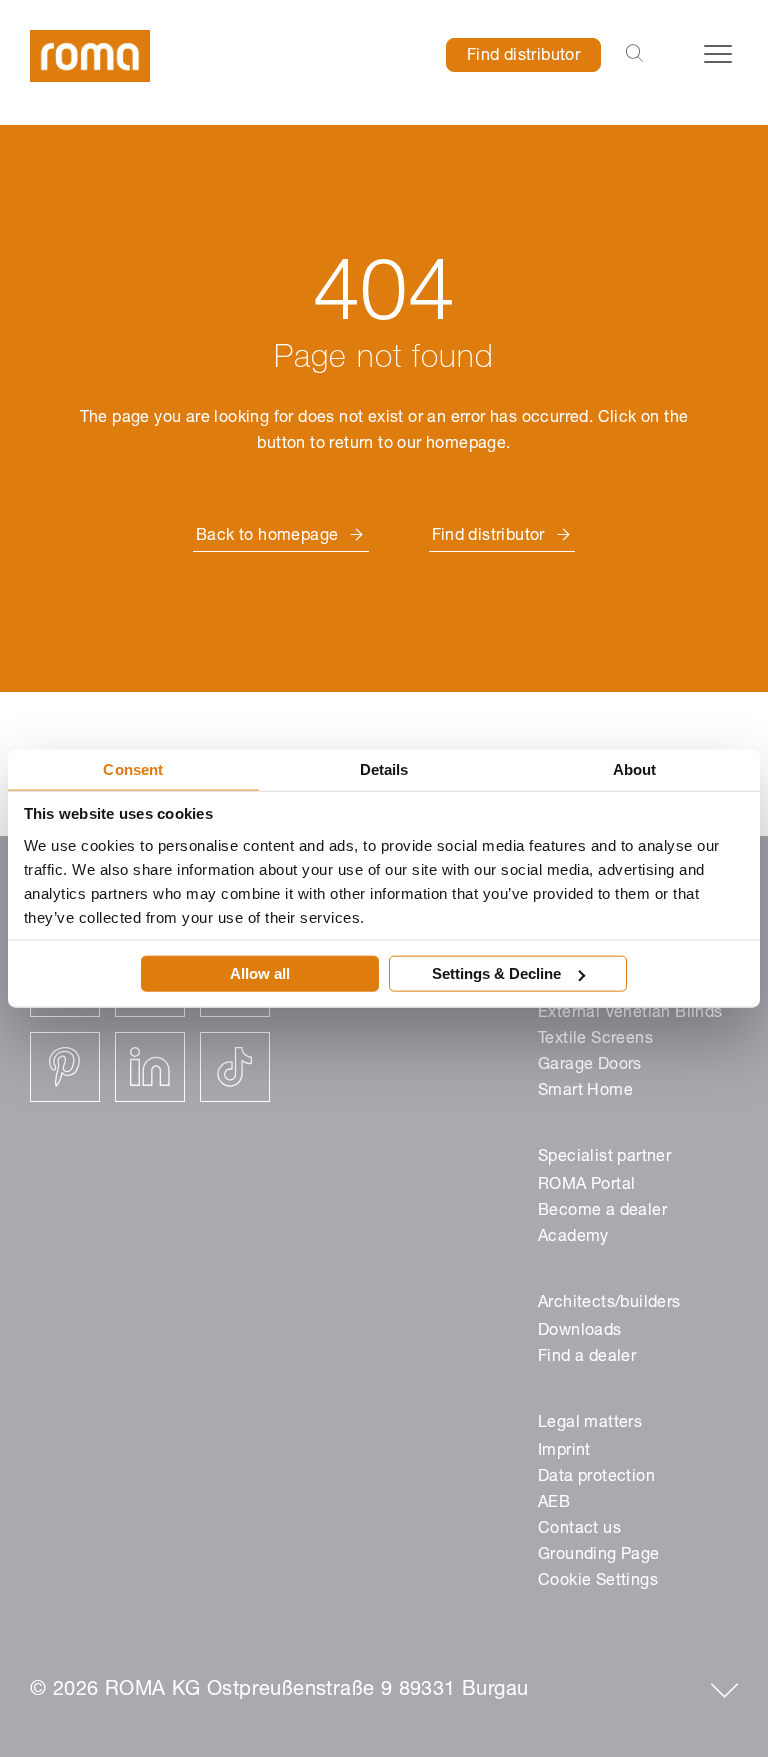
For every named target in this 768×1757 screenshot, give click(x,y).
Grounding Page (599, 1556)
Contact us (579, 1530)
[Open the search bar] (634, 55)
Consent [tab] (133, 768)
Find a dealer (587, 1358)
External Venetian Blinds (630, 1014)
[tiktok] (235, 1067)
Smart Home (585, 1092)
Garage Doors (590, 1066)
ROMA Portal (586, 1186)
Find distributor (523, 57)
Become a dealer (602, 1212)
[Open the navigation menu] (718, 54)
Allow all (260, 973)
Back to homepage (267, 537)
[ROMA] (90, 56)
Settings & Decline (496, 973)
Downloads (580, 1332)
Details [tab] (384, 768)
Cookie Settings (598, 1582)
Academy (573, 1238)
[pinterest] (65, 1067)
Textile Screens (595, 1040)
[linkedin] (150, 1067)
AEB (554, 1504)
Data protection (596, 1478)
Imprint (564, 1452)
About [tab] (635, 768)
